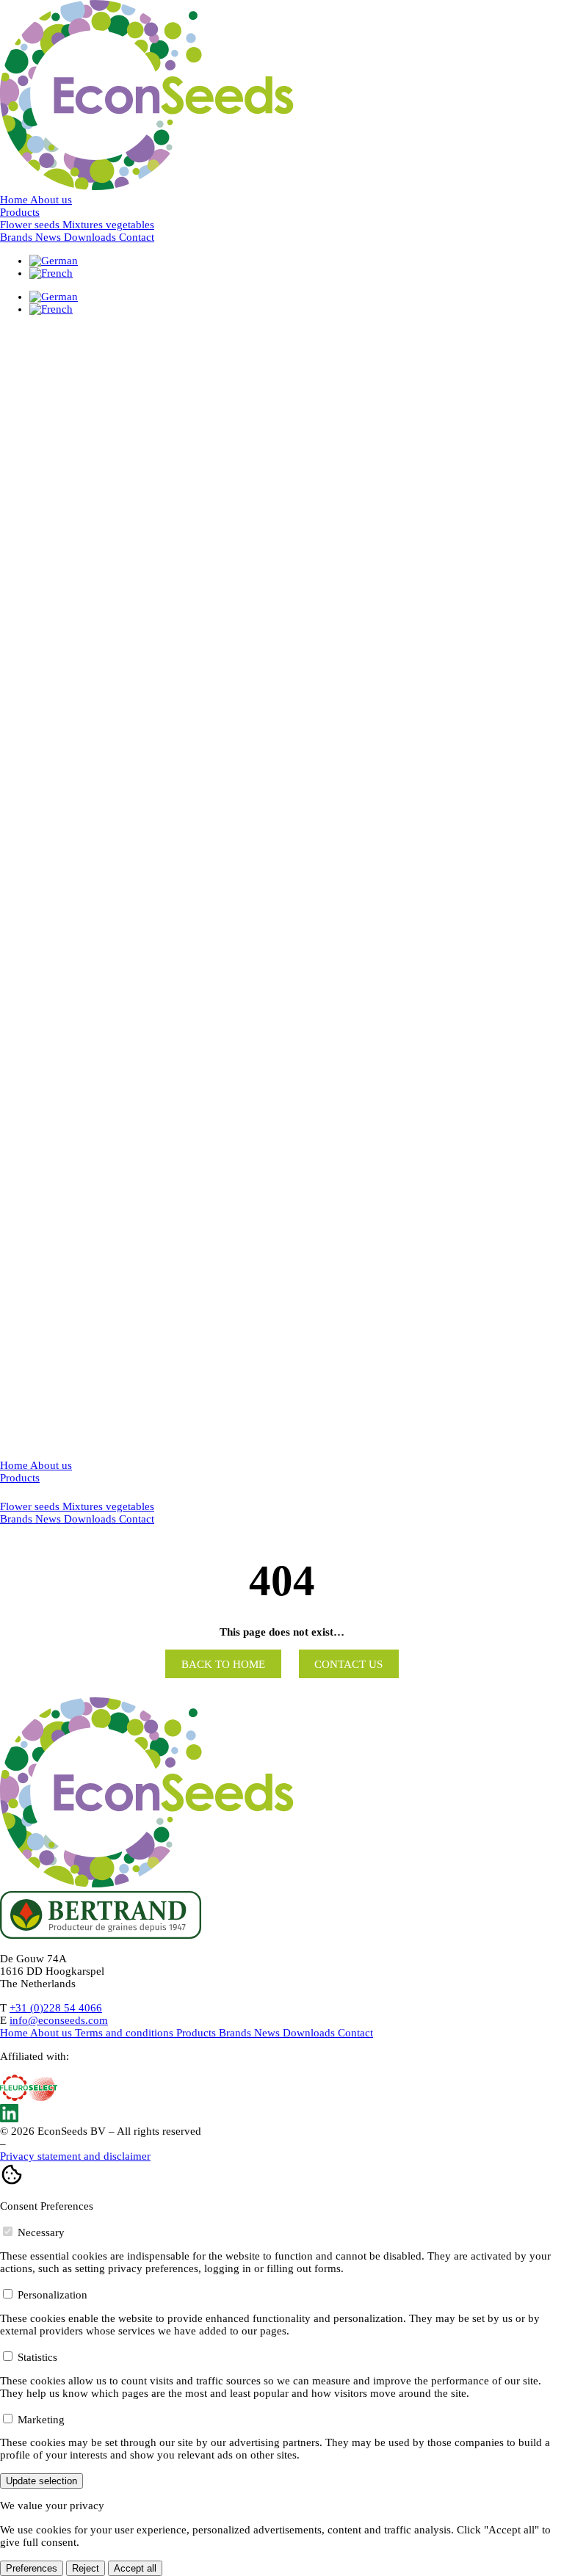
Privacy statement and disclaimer (75, 2156)
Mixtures (84, 1506)
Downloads (91, 237)
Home (15, 200)
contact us (348, 1663)
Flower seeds (31, 1506)
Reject (86, 2568)
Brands (18, 237)
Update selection (41, 2481)
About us (51, 200)
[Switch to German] (54, 261)
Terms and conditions (126, 2033)
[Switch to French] (51, 273)
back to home (223, 1663)
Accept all (135, 2568)
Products (20, 212)
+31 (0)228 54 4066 (56, 2008)
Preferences (32, 2568)
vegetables (130, 1506)
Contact (137, 237)
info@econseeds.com (59, 2020)
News (50, 237)
